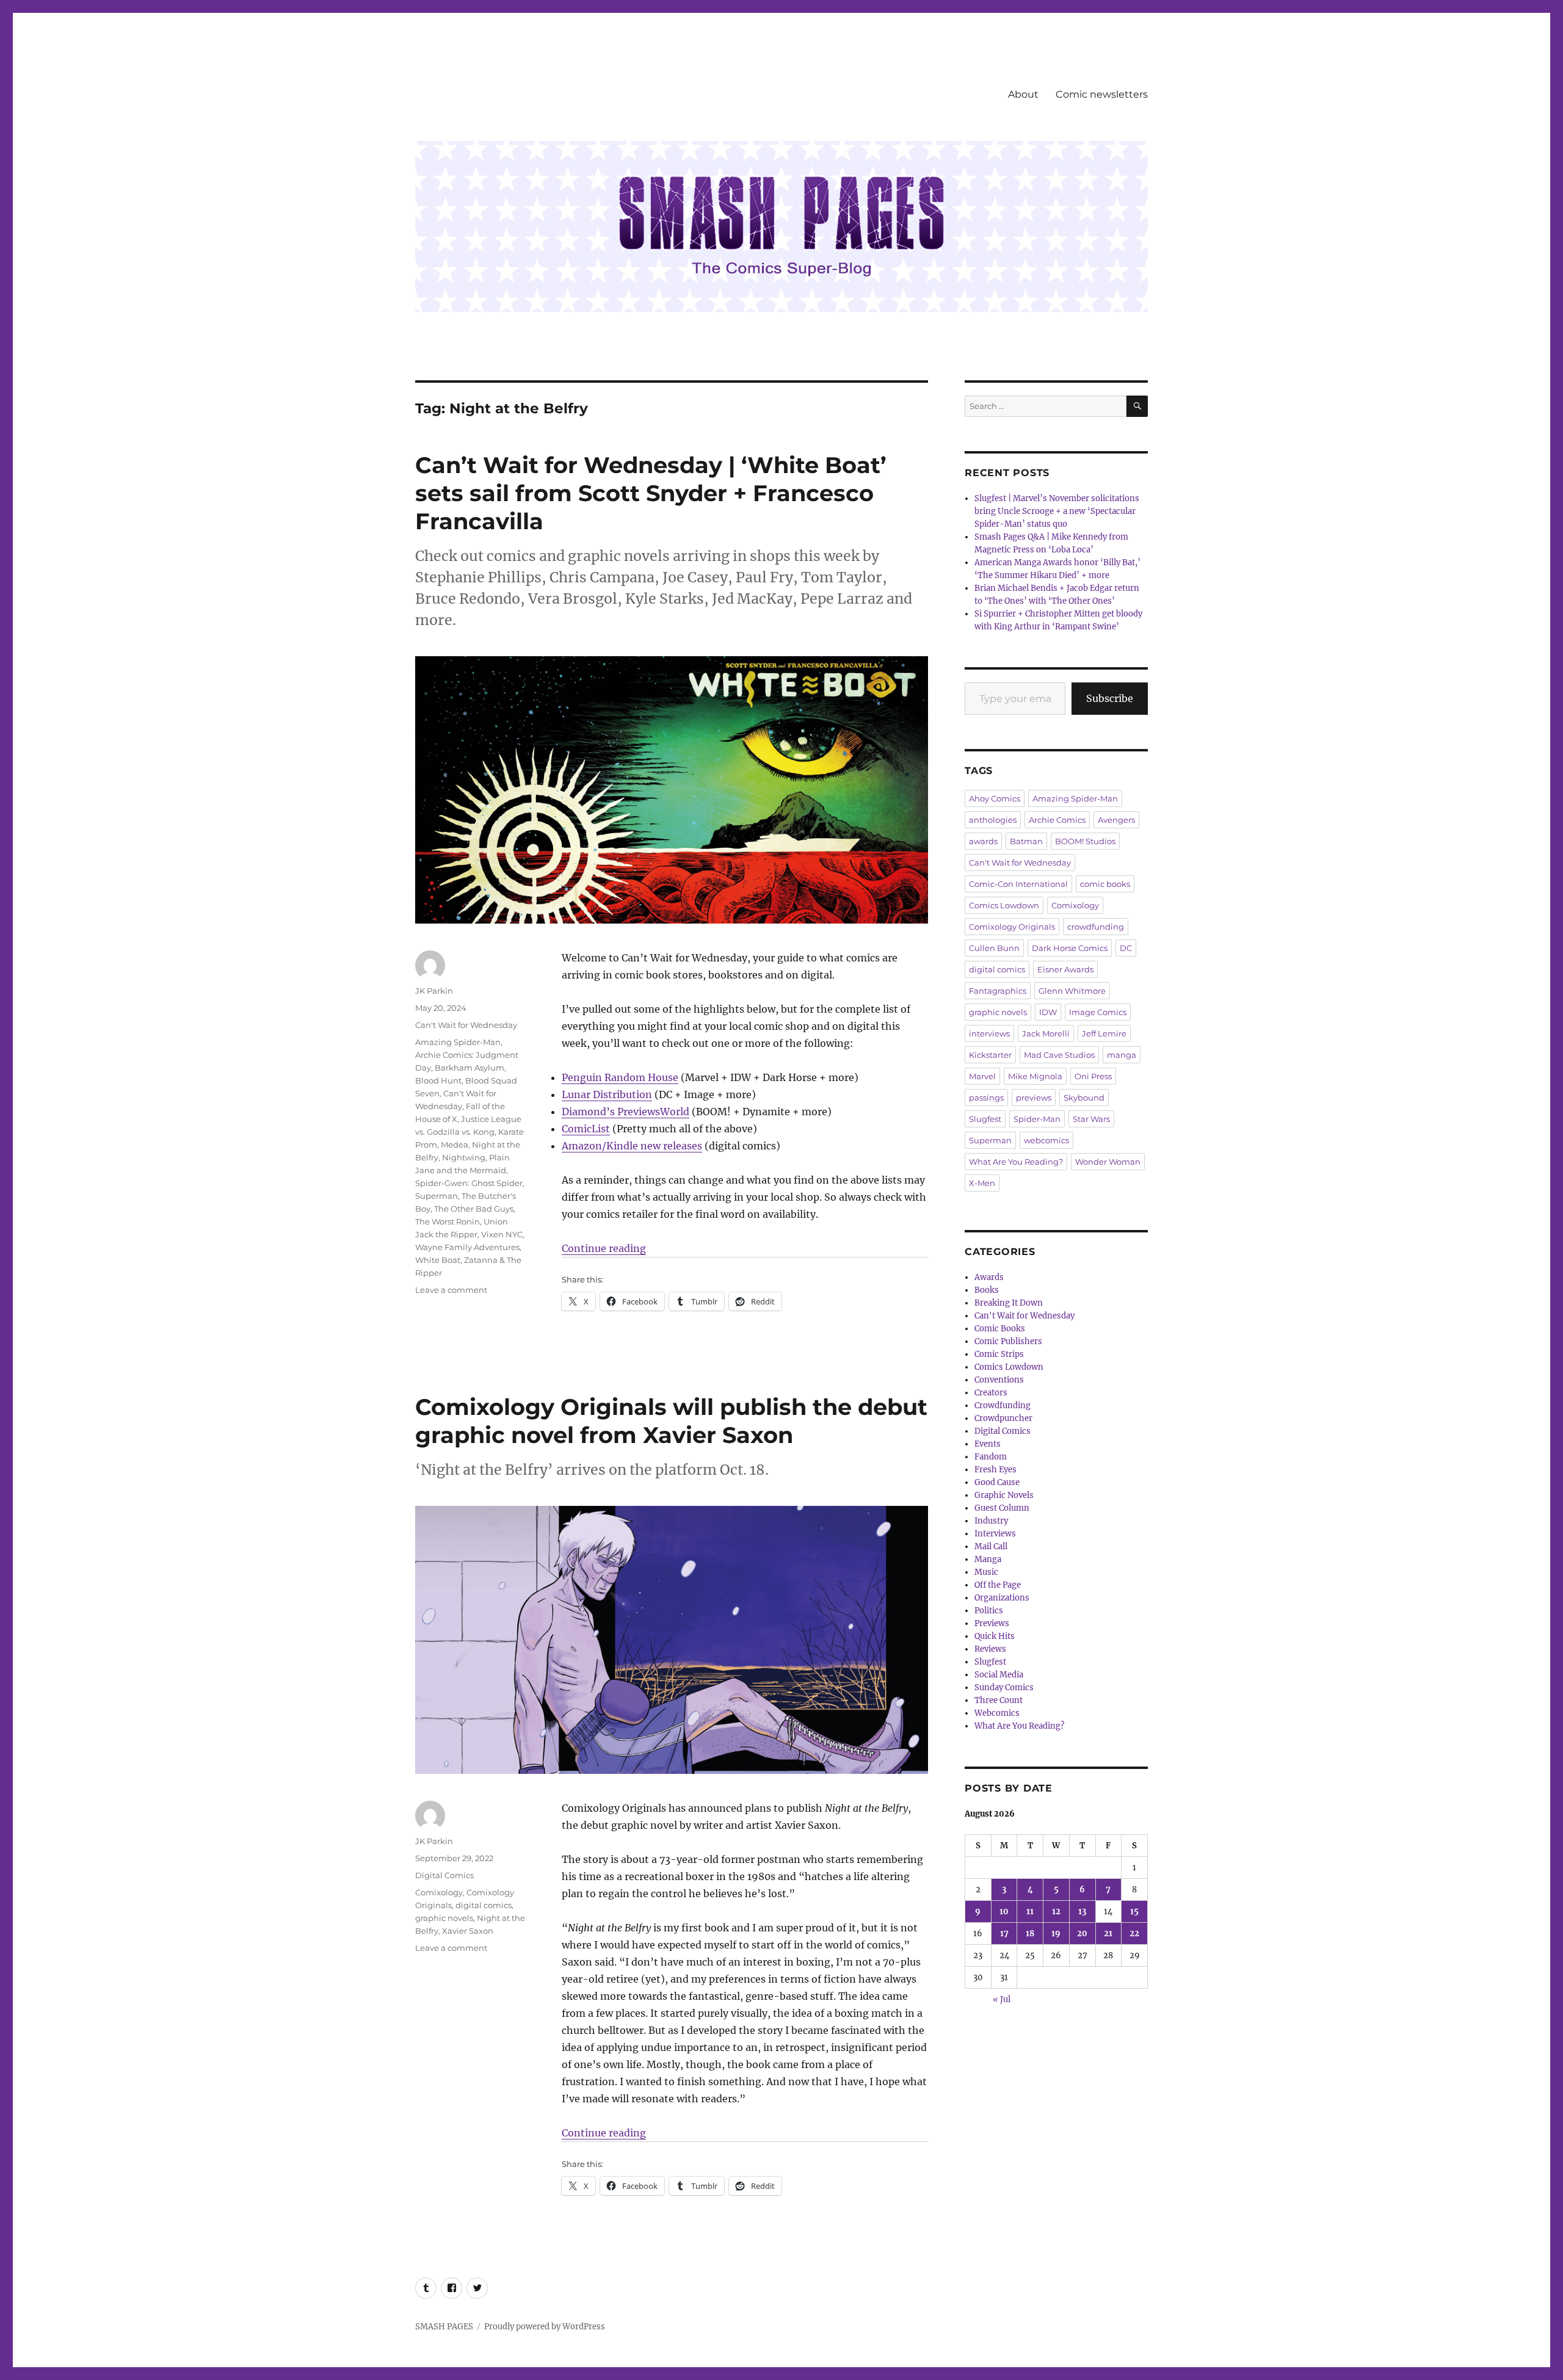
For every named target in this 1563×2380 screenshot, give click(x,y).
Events (988, 1444)
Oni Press (1093, 1076)
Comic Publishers (1008, 1341)
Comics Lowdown (1004, 905)
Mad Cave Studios (1059, 1055)
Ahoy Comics (995, 798)
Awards (989, 1277)
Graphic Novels (1004, 1495)
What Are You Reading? (1016, 1162)
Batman (1026, 841)
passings (986, 1098)
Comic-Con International (1018, 884)
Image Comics (1098, 1012)
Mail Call (991, 1546)
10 (1004, 1912)
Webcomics (997, 1713)
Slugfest (985, 1119)
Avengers (1116, 820)
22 (1134, 1933)
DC (1126, 948)
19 (1056, 1933)
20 (1082, 1933)
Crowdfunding (1003, 1405)
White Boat (438, 1260)
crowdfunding (1096, 927)
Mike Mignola (1035, 1076)
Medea (455, 1145)
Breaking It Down (1009, 1303)
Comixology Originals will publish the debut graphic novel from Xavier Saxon (671, 1421)
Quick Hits (995, 1636)
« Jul (1002, 1999)
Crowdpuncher (1003, 1418)
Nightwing (464, 1157)
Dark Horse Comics (1070, 948)
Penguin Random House (620, 1077)
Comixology (439, 1892)
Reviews (990, 1649)
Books (987, 1290)
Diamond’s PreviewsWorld (626, 1112)
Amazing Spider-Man (458, 1042)
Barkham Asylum (470, 1068)
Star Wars (1091, 1119)
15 (1134, 1912)
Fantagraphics (998, 991)
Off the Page (998, 1585)
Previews (992, 1623)
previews (1034, 1098)
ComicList (586, 1129)
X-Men (982, 1183)
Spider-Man (1037, 1119)
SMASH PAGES (444, 2327)
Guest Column (1002, 1508)
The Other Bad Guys (474, 1209)
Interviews (995, 1534)
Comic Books (1000, 1329)
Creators (991, 1393)
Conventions (999, 1380)
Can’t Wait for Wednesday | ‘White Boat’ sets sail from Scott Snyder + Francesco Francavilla (651, 493)
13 (1082, 1912)
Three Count (999, 1700)
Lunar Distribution (607, 1094)
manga (1122, 1055)
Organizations (1002, 1598)
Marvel (982, 1076)
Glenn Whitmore (1072, 991)
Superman (437, 1196)
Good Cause (997, 1482)
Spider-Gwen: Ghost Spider (469, 1183)
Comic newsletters (1102, 94)
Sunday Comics (1004, 1687)
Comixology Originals (1012, 927)
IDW (1048, 1012)
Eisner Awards (1065, 969)
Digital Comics (444, 1875)
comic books (1105, 884)
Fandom (991, 1457)
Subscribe (1110, 698)
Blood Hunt (438, 1080)
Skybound (1084, 1098)
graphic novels (444, 1918)
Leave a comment (451, 1290)
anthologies (993, 820)
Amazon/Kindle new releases (632, 1146)
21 (1108, 1933)
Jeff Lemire (1104, 1033)
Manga (988, 1559)
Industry (991, 1521)
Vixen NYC (502, 1234)
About (1023, 94)
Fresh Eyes (995, 1470)
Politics (989, 1611)
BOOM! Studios (1085, 841)
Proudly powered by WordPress (545, 2327)
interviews (989, 1033)
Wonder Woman (1108, 1162)
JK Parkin (434, 991)
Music (986, 1572)
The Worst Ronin (448, 1221)
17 (1004, 1933)
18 (1030, 1933)
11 (1030, 1912)
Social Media (999, 1675)
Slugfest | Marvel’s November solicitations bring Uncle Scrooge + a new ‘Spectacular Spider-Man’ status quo (1057, 511)
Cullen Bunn (994, 948)
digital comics (484, 1905)
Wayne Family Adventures (467, 1247)
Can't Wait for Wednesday (466, 1025)
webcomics (1046, 1140)
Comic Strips (999, 1354)
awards (983, 841)
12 (1056, 1912)
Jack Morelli (1046, 1033)
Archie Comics (1057, 820)
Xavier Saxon (468, 1931)
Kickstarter (990, 1055)
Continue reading (604, 1248)
